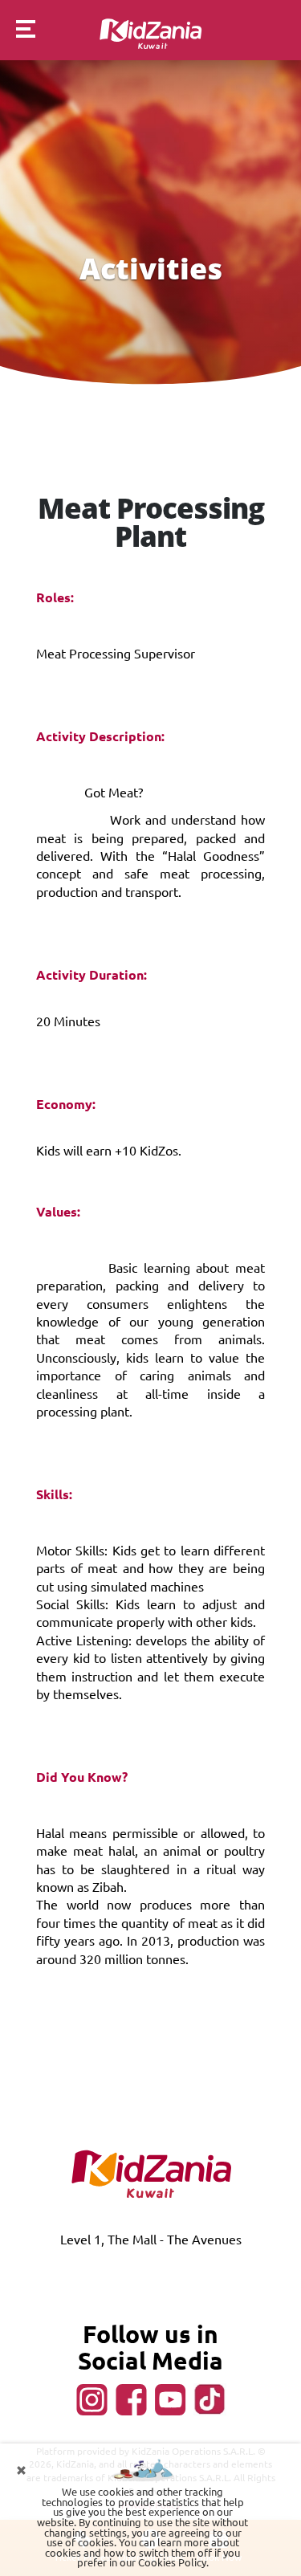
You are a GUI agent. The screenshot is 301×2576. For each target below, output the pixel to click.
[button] (18, 31)
